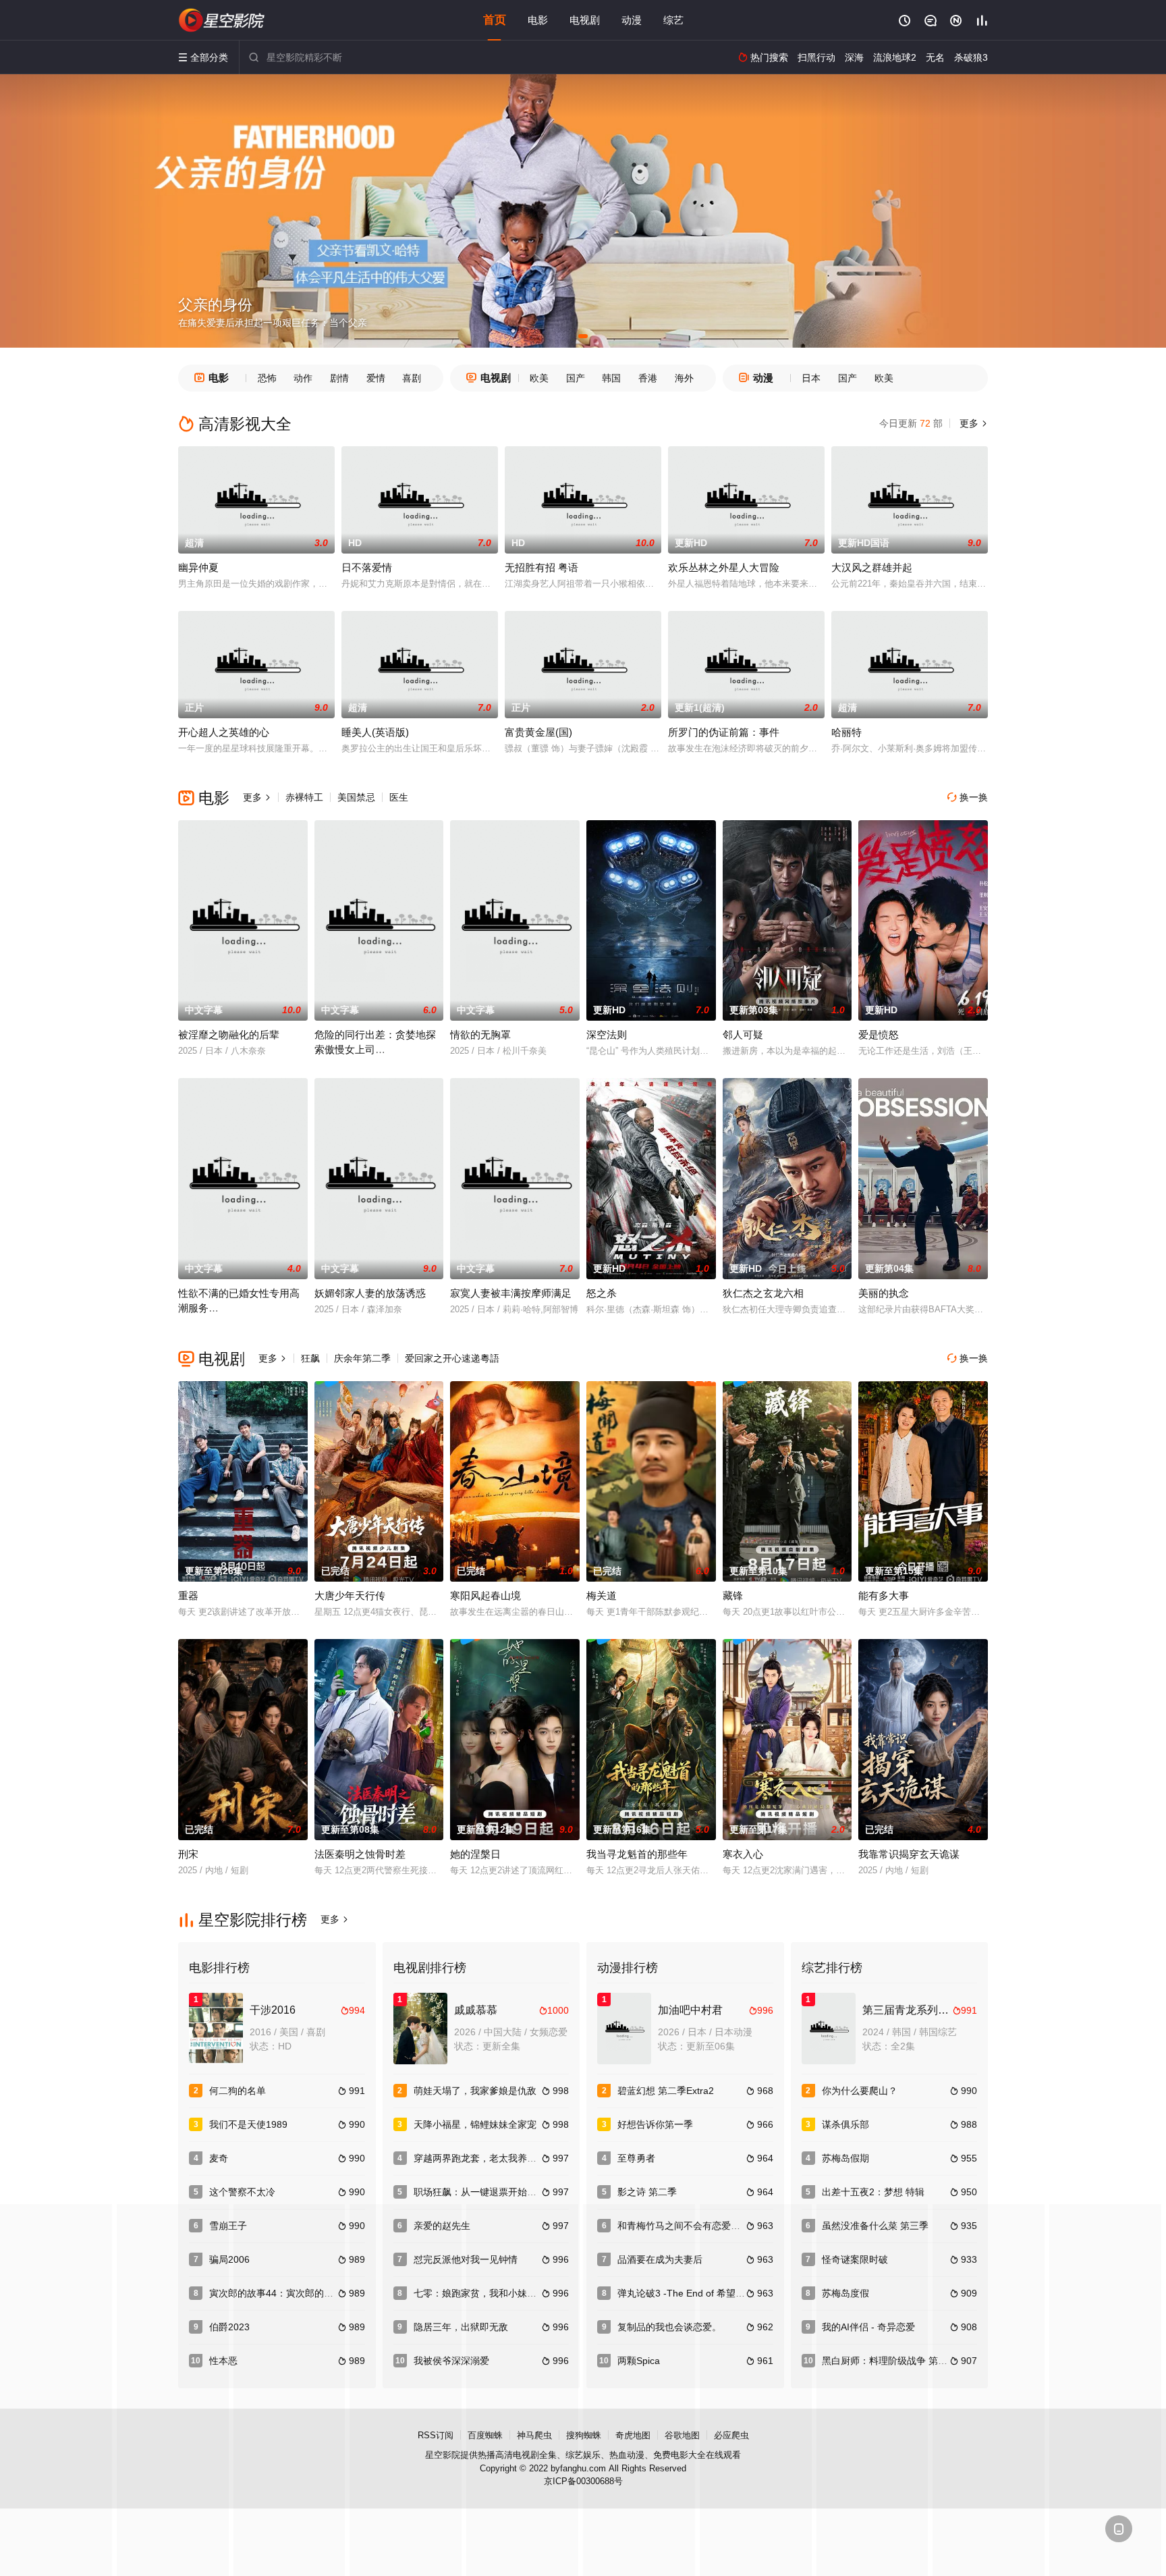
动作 (303, 378)
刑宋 (188, 1854)
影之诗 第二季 (647, 2192)
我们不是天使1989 (248, 2124)
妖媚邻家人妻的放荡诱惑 (370, 1293)
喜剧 (412, 378)
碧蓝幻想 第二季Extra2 (666, 2091)
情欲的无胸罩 (480, 1035)
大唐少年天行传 (350, 1595)
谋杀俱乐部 (845, 2124)
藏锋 (733, 1595)
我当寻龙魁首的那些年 (637, 1854)
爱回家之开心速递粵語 (452, 1358)
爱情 (376, 378)
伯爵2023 (229, 2327)
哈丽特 (846, 732)
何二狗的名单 (238, 2091)
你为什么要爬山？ (860, 2091)
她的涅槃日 (475, 1854)
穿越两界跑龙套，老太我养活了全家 (489, 2158)
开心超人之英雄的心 (224, 732)
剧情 (339, 378)
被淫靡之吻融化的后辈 (229, 1035)
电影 (538, 20)
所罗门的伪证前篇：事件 (724, 732)
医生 (399, 797)
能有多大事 (884, 1595)
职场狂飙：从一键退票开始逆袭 (480, 2192)
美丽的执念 (884, 1293)
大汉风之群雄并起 (872, 567)
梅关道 (602, 1595)
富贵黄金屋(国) (538, 732)
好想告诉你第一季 (655, 2124)
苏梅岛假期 (845, 2158)
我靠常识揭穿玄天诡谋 (909, 1854)
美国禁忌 (356, 797)
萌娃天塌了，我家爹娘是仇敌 (475, 2091)
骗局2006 (229, 2259)
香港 (648, 378)
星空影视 (222, 20)
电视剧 (585, 20)
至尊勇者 (636, 2158)
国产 (576, 378)
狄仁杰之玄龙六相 (763, 1293)
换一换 (968, 797)
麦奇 (219, 2158)
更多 (972, 423)
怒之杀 (602, 1293)
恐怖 (267, 378)
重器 (188, 1595)
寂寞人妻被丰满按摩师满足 (511, 1293)
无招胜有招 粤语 (542, 567)
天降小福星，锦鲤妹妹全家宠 (475, 2124)
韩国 (611, 378)
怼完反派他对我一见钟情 (466, 2259)
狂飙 (310, 1358)
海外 (684, 378)
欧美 (539, 378)
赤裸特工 (304, 797)
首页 (495, 20)
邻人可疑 (743, 1035)
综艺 (673, 20)
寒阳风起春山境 (485, 1595)
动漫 (632, 20)
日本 (811, 378)
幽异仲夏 (198, 567)
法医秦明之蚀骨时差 (360, 1854)
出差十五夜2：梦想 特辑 (873, 2192)
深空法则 (607, 1035)
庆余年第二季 (362, 1358)
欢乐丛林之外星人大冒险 (724, 567)
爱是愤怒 (879, 1035)
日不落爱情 (367, 567)
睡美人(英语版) (375, 732)
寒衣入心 (743, 1854)
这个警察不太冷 (242, 2192)
